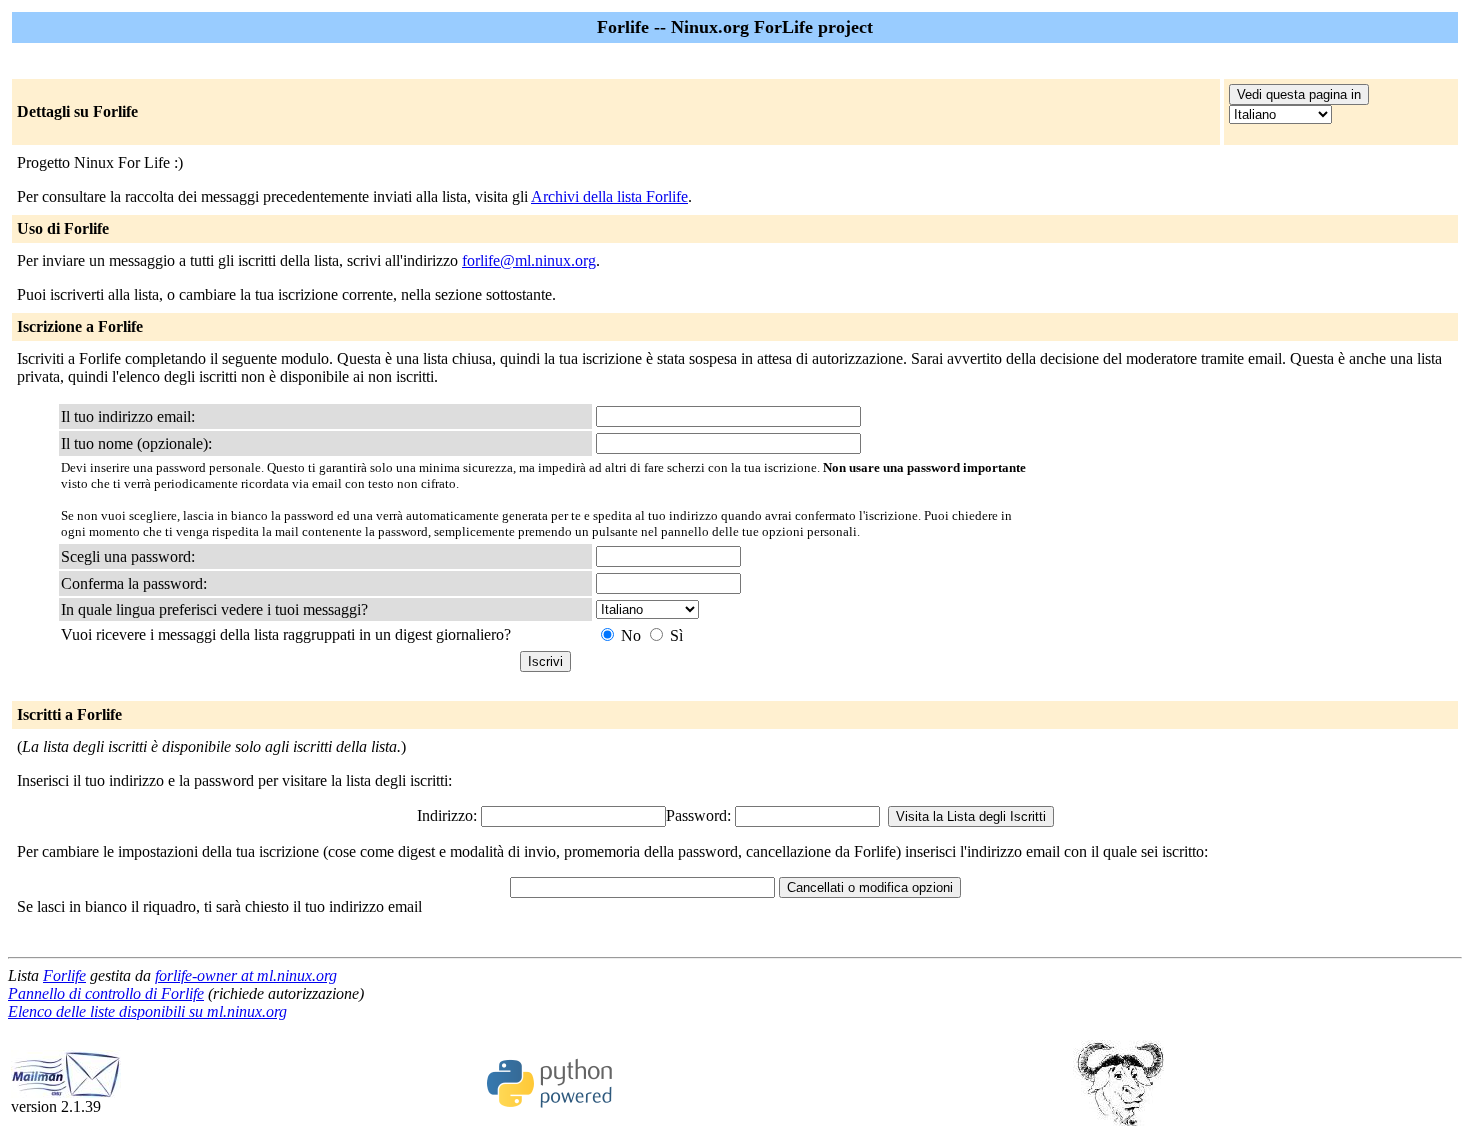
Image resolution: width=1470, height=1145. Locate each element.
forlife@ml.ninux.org (529, 260)
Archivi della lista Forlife (609, 196)
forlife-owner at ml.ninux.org (246, 975)
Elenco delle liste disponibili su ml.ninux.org (147, 1011)
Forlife (64, 975)
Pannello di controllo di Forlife (106, 993)
